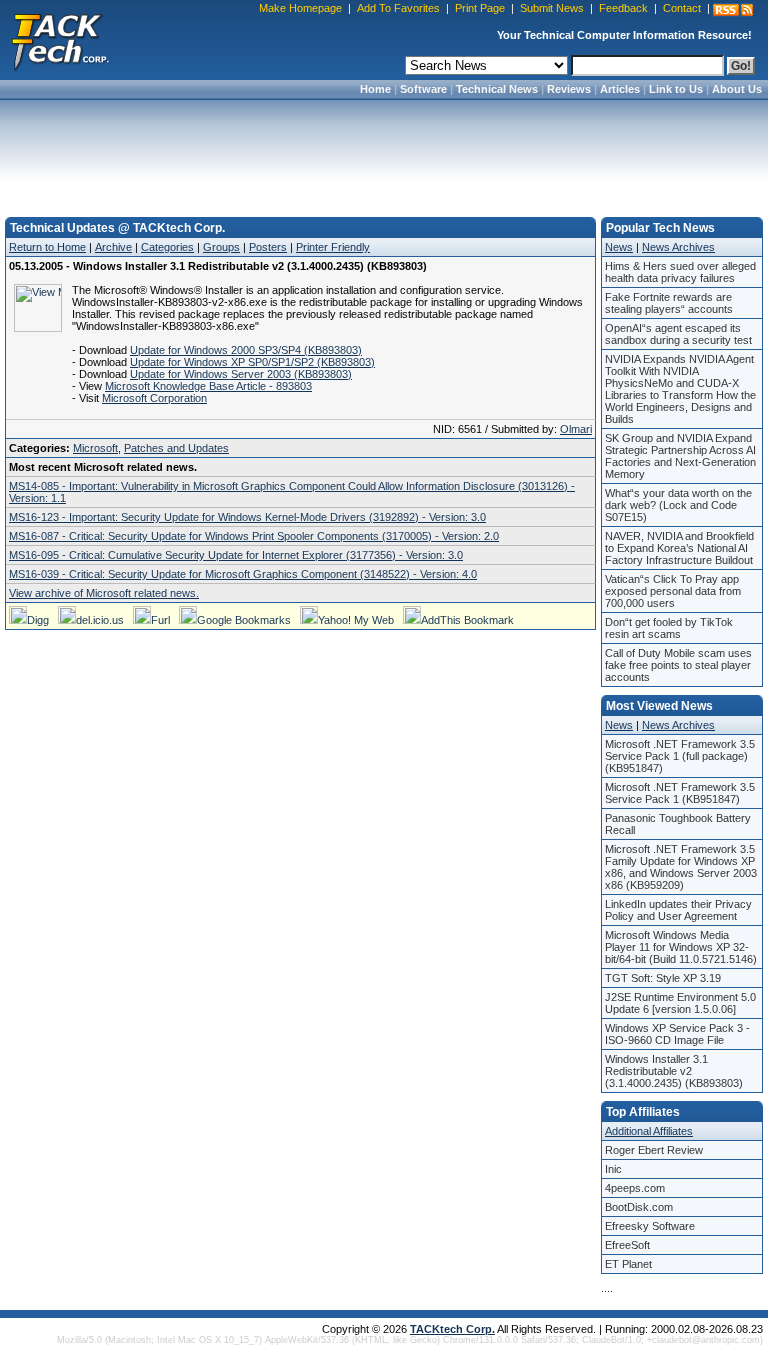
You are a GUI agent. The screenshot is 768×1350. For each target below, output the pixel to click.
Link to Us (676, 89)
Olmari (576, 429)
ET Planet (628, 1264)
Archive (113, 247)
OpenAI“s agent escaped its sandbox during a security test (678, 334)
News (619, 247)
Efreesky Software (650, 1226)
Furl (160, 620)
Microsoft (95, 448)
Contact (682, 8)
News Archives (678, 247)
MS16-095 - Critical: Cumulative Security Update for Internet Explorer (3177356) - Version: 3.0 (236, 555)
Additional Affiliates (649, 1131)
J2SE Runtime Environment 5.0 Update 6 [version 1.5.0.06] (680, 1003)
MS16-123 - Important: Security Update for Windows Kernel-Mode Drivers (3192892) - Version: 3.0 (247, 517)
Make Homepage (300, 8)
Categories (167, 247)
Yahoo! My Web (356, 620)
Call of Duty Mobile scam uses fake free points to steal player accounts (678, 665)
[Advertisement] (384, 152)
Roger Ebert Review (654, 1150)
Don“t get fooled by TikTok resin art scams (669, 628)
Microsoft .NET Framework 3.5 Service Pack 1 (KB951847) (680, 793)
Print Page (480, 8)
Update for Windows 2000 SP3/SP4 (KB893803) (246, 350)
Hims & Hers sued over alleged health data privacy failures (680, 272)
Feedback (623, 8)
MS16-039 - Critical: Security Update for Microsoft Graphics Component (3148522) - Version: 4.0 (243, 574)
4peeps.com (635, 1188)
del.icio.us (100, 620)
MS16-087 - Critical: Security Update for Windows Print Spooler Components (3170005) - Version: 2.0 (254, 536)
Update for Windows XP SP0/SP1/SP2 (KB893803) (252, 362)
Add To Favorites (398, 8)
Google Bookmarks (244, 620)
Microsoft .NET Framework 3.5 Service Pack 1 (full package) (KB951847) (680, 756)
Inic (613, 1169)
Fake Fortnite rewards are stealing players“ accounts (669, 303)
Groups (221, 247)
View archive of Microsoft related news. (104, 593)
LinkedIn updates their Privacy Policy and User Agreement (678, 910)
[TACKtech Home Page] (60, 40)
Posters (268, 247)
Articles (620, 89)
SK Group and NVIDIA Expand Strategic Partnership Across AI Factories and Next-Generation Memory (680, 456)
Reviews (569, 89)
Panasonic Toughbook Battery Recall (678, 824)
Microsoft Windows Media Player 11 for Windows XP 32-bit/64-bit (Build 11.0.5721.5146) (681, 947)
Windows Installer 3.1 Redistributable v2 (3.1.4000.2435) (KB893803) (674, 1071)
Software (423, 89)
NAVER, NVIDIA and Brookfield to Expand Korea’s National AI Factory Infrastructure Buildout (679, 548)
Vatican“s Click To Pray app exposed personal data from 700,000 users (673, 591)
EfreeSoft (627, 1245)
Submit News (552, 8)
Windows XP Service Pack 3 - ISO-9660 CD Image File (677, 1034)
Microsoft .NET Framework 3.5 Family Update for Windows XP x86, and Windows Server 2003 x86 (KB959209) (681, 867)
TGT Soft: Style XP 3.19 (663, 978)
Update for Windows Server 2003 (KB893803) (241, 374)
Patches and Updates (176, 448)
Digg (38, 620)
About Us (737, 89)
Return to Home (47, 247)
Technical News (497, 89)
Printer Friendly (333, 247)
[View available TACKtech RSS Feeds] (733, 10)
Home (375, 89)
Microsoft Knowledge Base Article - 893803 (208, 386)
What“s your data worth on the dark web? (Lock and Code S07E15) (678, 505)
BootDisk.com (639, 1207)
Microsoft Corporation (154, 398)
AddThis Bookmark (467, 620)
